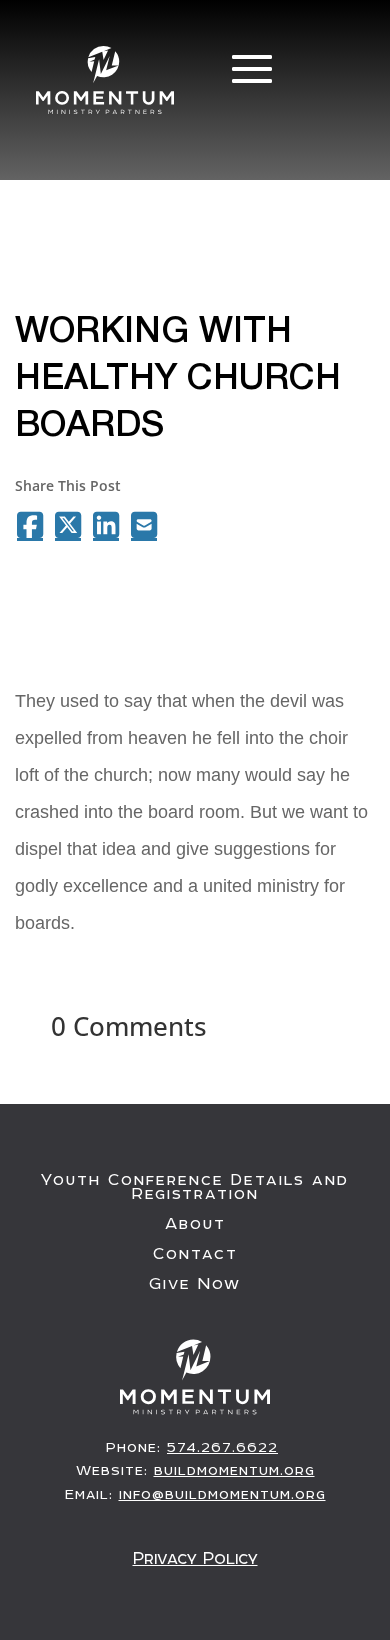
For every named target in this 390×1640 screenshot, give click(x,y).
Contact (195, 1254)
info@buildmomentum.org (222, 1494)
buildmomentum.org (234, 1470)
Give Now (195, 1284)
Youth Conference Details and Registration (195, 1187)
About (195, 1224)
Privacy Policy (195, 1558)
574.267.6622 (222, 1447)
